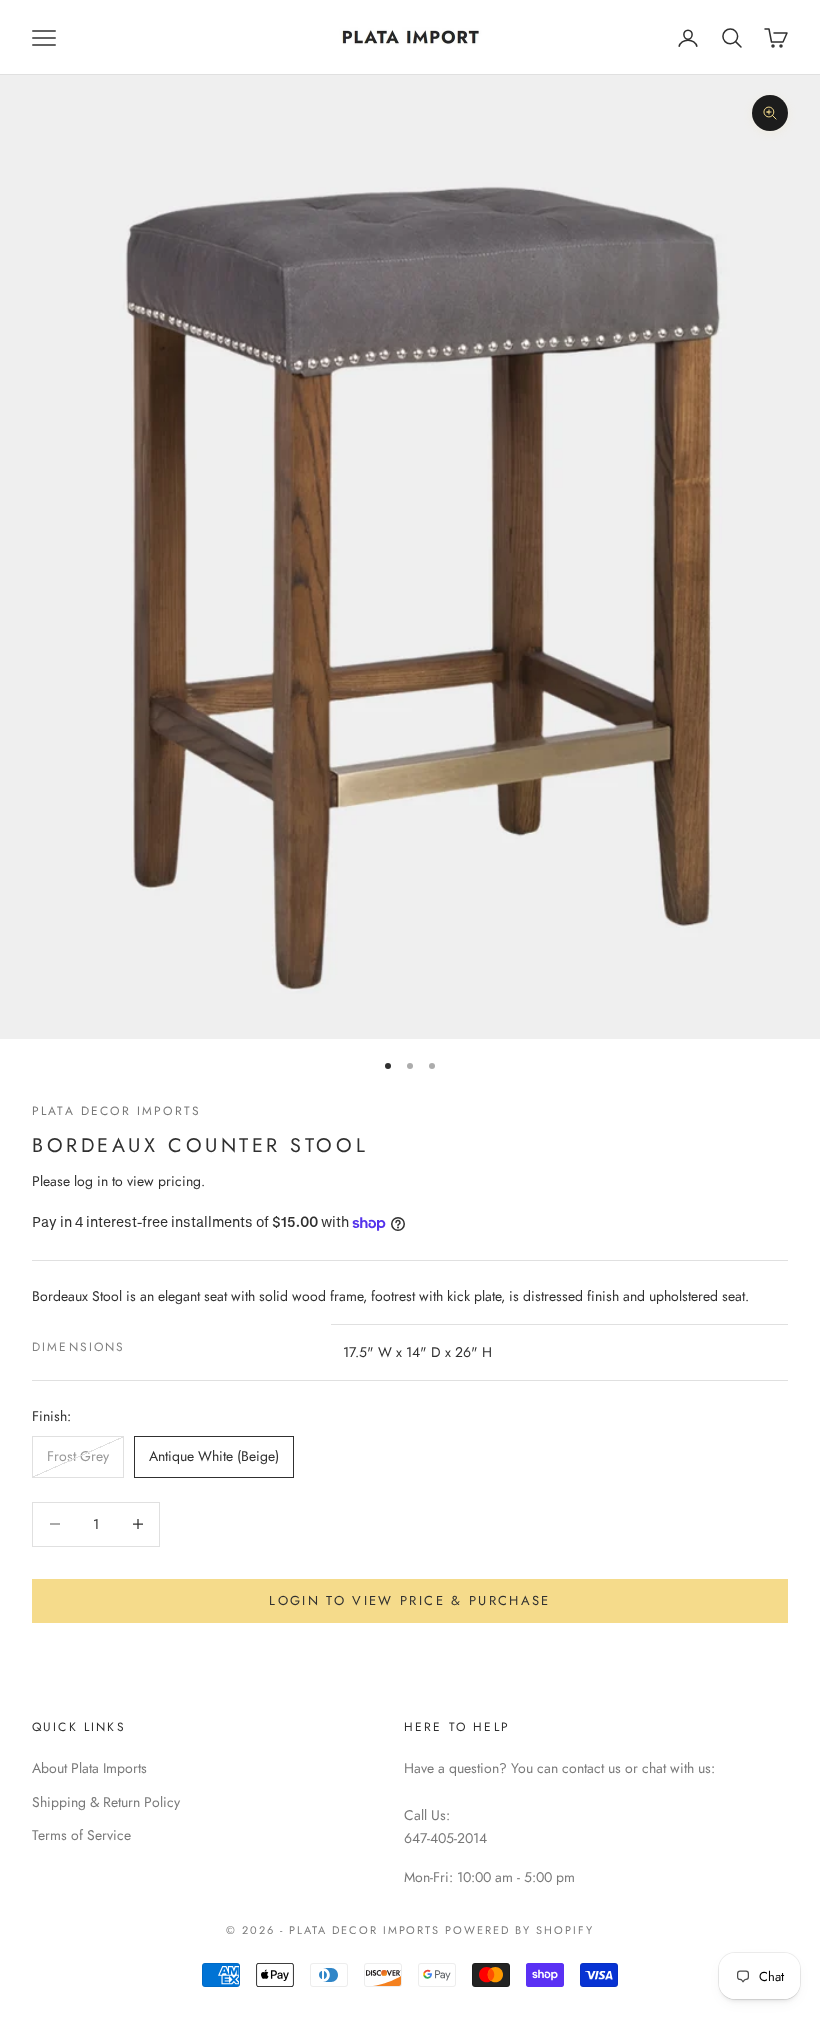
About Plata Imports (89, 1768)
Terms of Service (81, 1835)
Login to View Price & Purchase (409, 1600)
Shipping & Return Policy (106, 1802)
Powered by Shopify (519, 1930)
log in (91, 1181)
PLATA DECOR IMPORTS (116, 1111)
